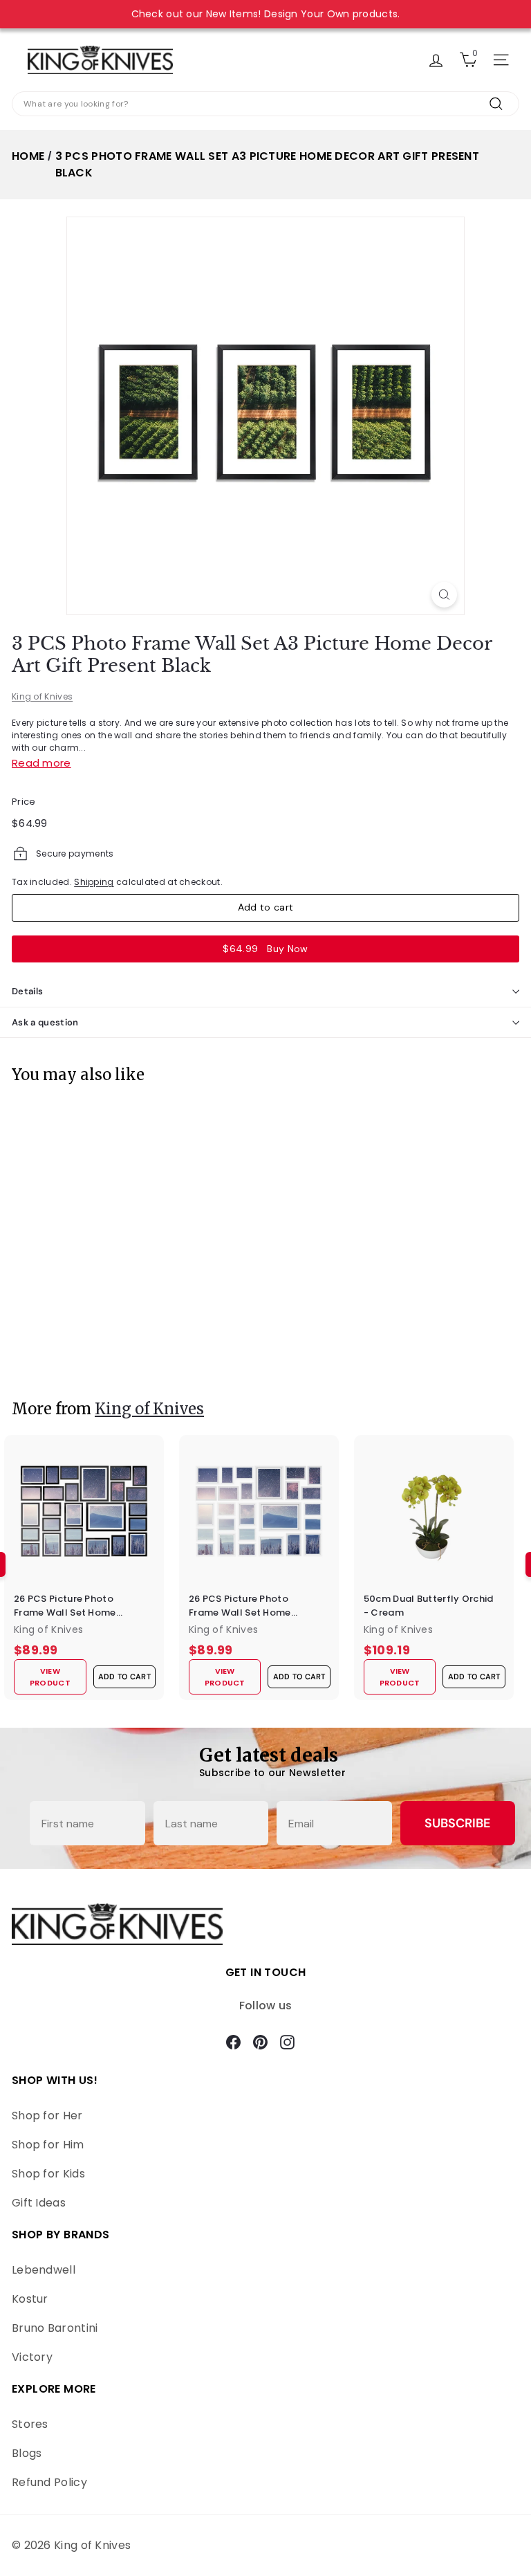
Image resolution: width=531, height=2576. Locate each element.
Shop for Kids (48, 2174)
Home (28, 156)
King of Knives (42, 696)
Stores (30, 2424)
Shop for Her (47, 2116)
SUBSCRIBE (457, 1823)
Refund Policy (49, 2482)
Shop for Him (48, 2145)
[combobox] (265, 104)
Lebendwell (44, 2270)
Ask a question (45, 1022)
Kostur (30, 2299)
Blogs (27, 2453)
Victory (32, 2357)
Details (27, 991)
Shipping (94, 882)
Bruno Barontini (55, 2328)
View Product (51, 1353)
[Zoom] (444, 595)
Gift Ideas (39, 2203)
